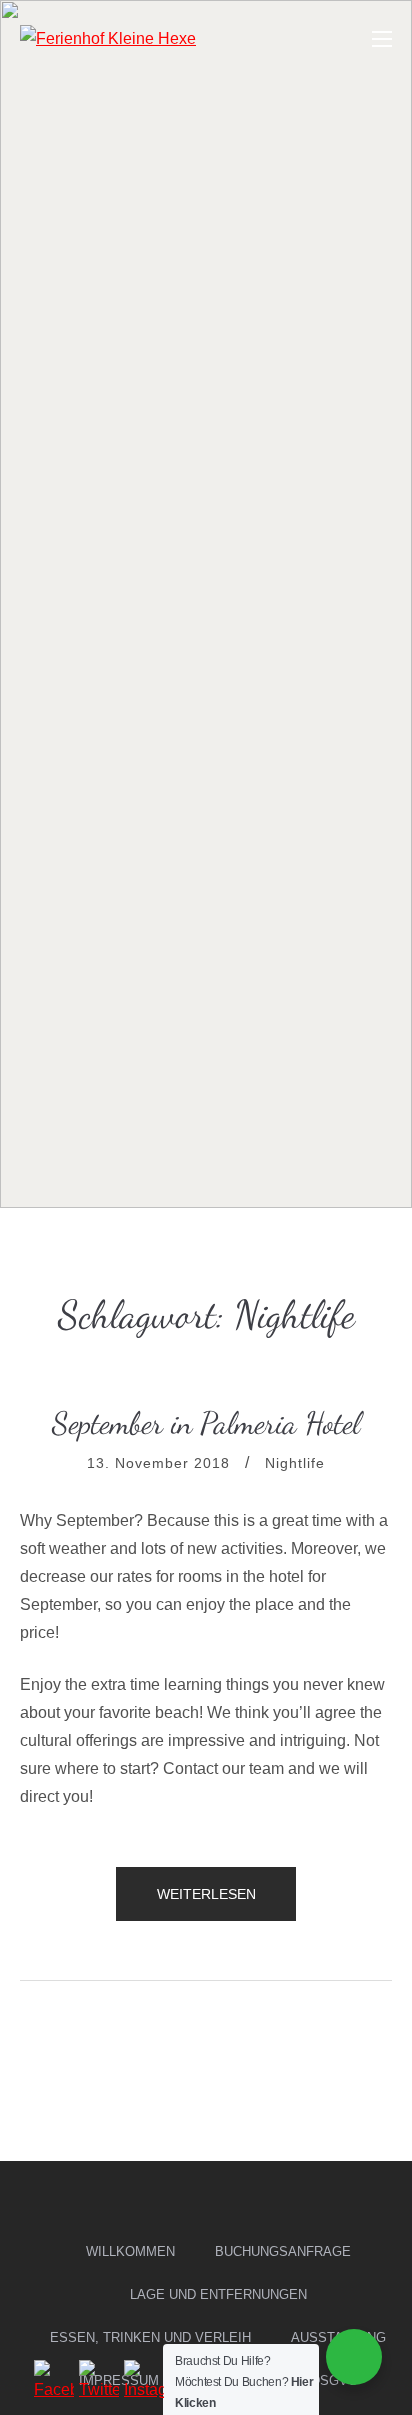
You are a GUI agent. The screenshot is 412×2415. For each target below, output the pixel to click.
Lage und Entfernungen (218, 2294)
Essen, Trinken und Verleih (150, 2337)
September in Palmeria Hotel (206, 1423)
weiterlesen (206, 1903)
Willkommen (130, 2251)
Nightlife (295, 1463)
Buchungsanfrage (283, 2251)
